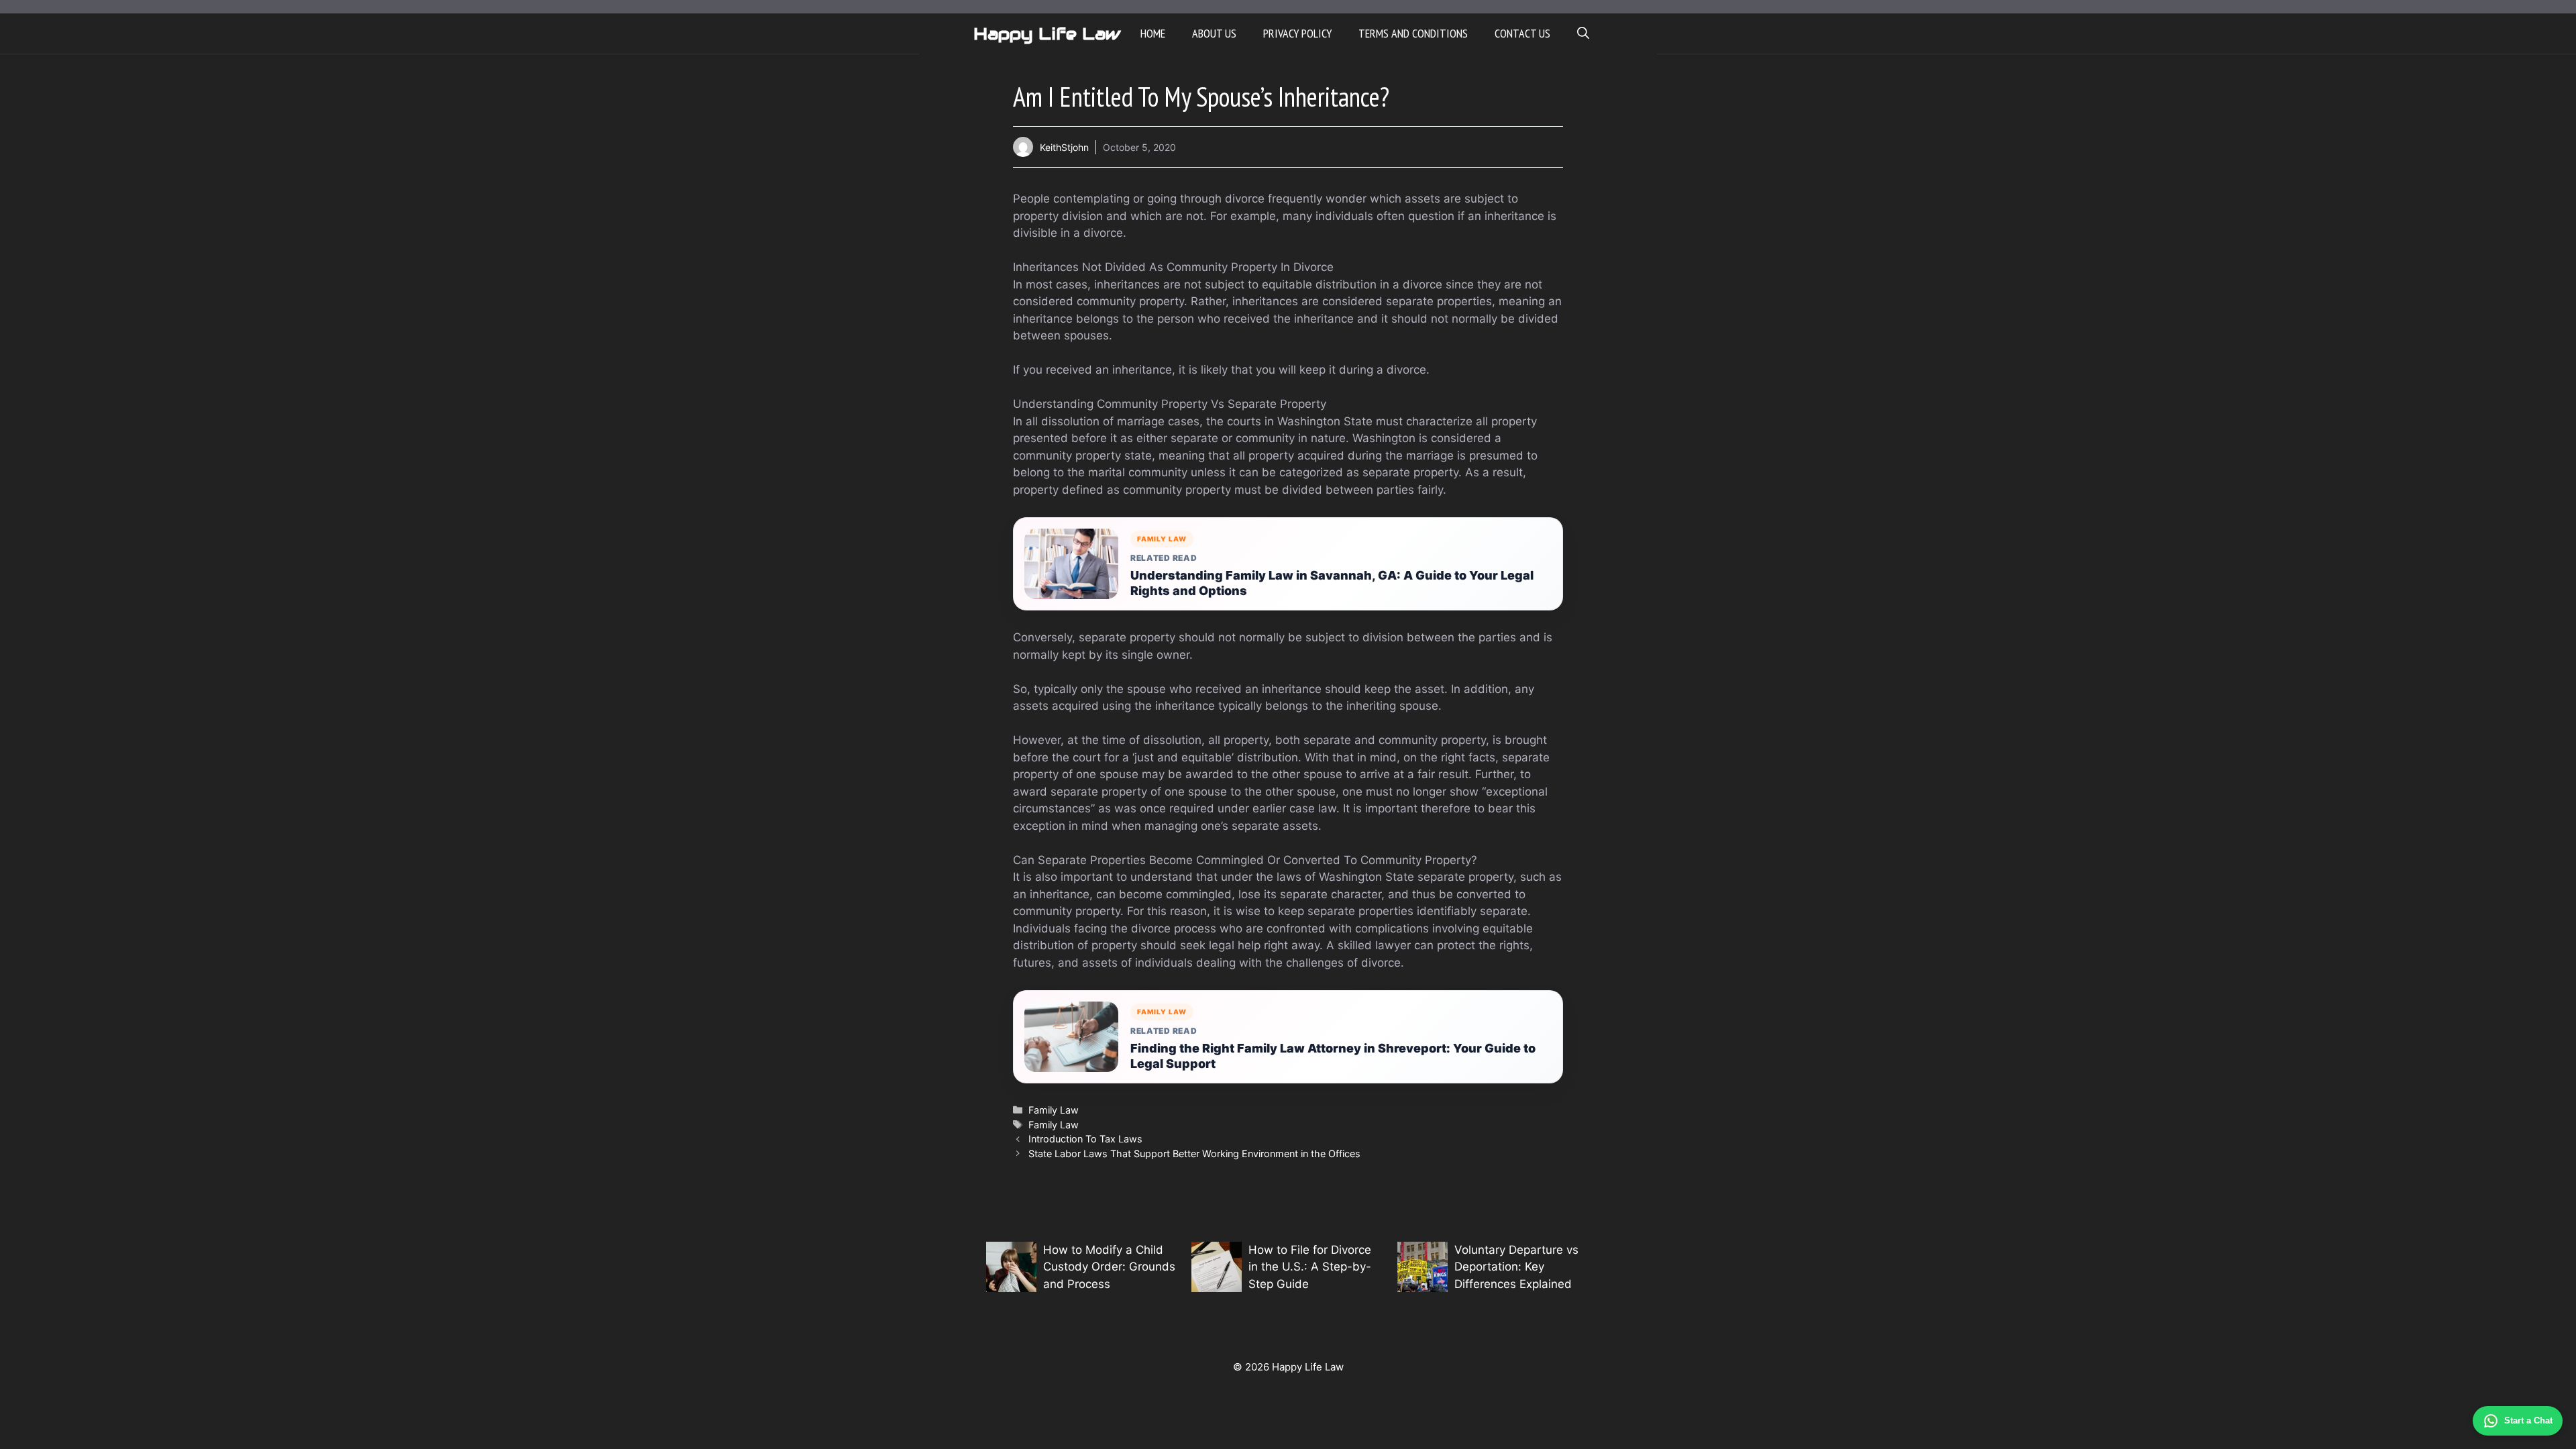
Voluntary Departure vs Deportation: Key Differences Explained (1516, 1267)
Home (1153, 33)
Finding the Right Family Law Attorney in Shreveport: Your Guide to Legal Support (1333, 1056)
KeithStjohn (1064, 147)
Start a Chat (2528, 1420)
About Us (1214, 33)
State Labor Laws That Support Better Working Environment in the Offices (1194, 1153)
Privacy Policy (1297, 33)
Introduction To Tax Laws (1085, 1139)
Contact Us (1522, 33)
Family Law (1054, 1110)
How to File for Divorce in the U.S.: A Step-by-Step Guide (1310, 1267)
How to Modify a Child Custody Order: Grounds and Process (1109, 1267)
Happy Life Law (1047, 34)
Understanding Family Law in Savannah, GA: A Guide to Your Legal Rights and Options (1332, 583)
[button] (1583, 34)
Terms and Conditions (1413, 33)
